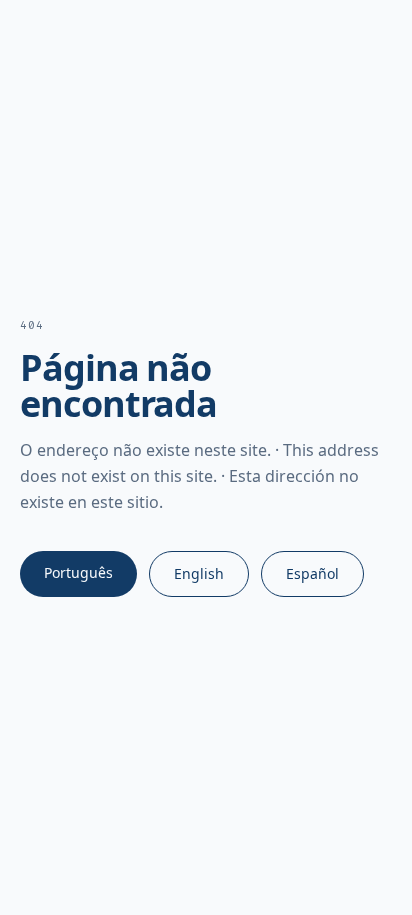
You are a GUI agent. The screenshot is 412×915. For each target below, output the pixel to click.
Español (312, 573)
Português (78, 572)
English (199, 573)
